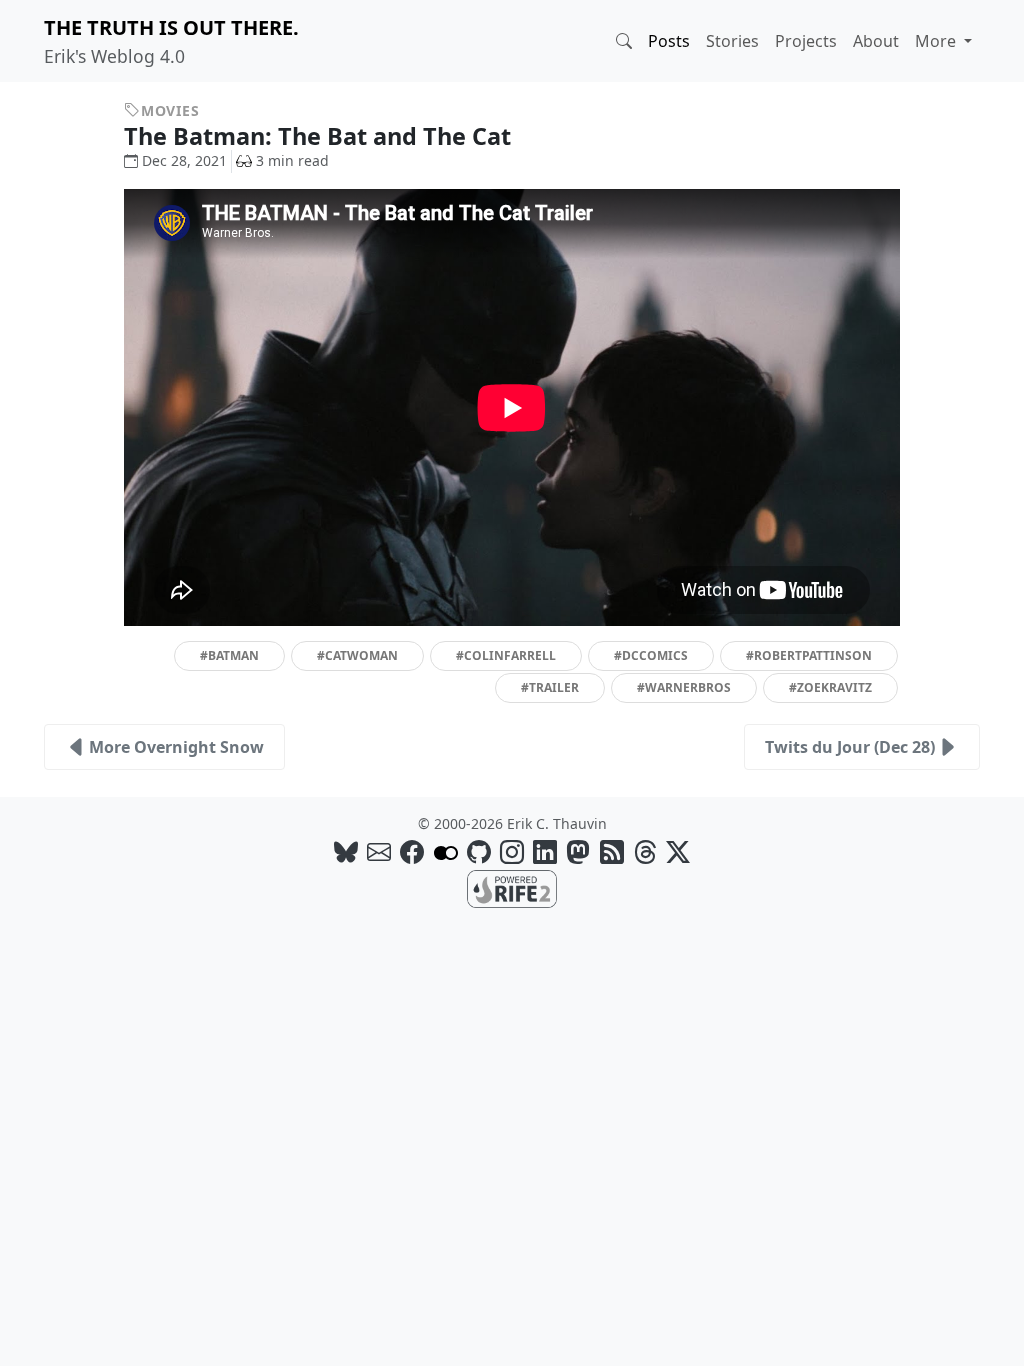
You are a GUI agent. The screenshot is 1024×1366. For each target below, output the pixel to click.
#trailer (550, 687)
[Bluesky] (346, 851)
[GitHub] (479, 851)
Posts (669, 41)
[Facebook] (412, 851)
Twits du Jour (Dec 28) (850, 747)
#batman (229, 655)
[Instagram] (512, 851)
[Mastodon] (578, 851)
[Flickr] (446, 851)
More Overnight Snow (176, 747)
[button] (624, 41)
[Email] (379, 851)
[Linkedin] (545, 851)
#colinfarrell (506, 655)
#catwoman (357, 655)
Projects (806, 41)
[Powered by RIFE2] (512, 887)
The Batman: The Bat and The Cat (320, 136)
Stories (732, 41)
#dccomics (651, 655)
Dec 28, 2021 (184, 160)
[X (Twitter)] (678, 851)
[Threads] (645, 851)
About (876, 41)
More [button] (937, 41)
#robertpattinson (809, 655)
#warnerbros (684, 687)
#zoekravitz (830, 687)
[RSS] (612, 851)
